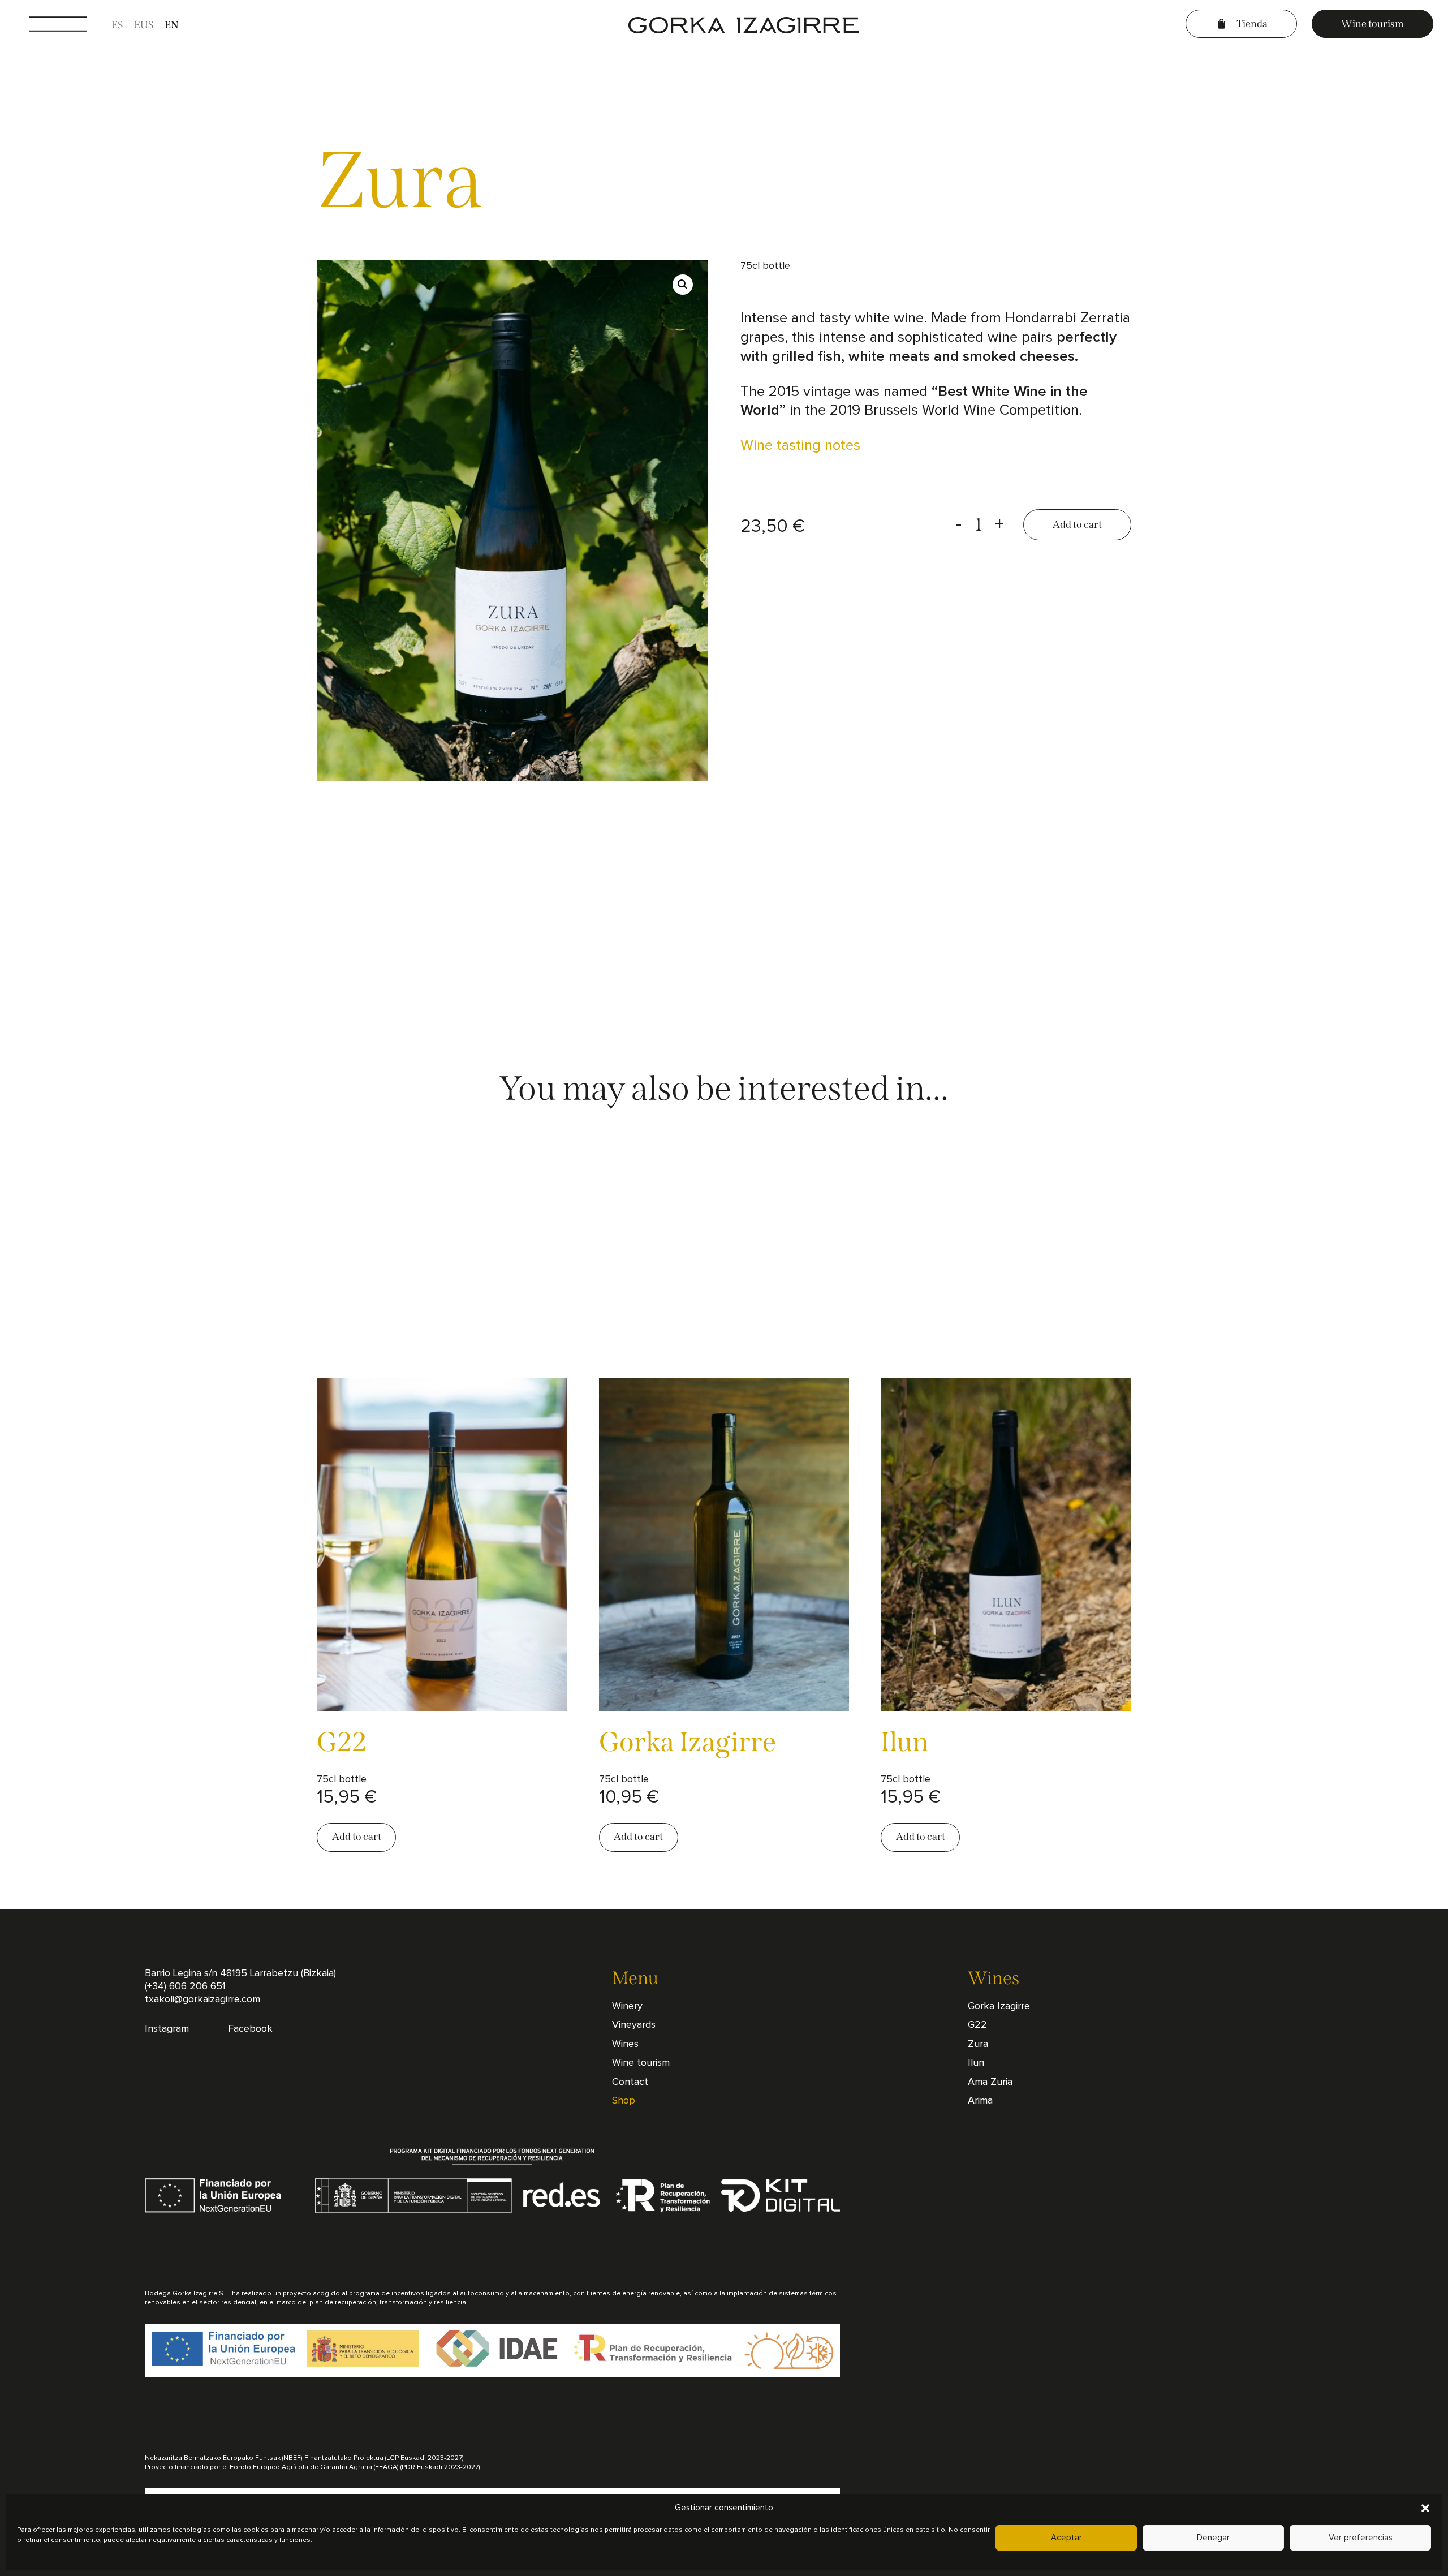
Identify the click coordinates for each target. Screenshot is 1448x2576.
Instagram (167, 2029)
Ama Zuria (990, 2082)
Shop (624, 2101)
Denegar (1213, 2538)
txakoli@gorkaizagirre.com (202, 1999)
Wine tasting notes (800, 445)
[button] (1425, 2508)
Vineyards (634, 2025)
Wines (625, 2044)
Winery (627, 2006)
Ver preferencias (1361, 2538)
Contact (630, 2082)
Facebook (250, 2029)
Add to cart (1077, 524)
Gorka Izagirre (999, 2006)
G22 (977, 2025)
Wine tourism (1372, 23)
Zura (978, 2044)
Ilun (976, 2063)
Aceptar (1066, 2538)
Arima (980, 2101)
